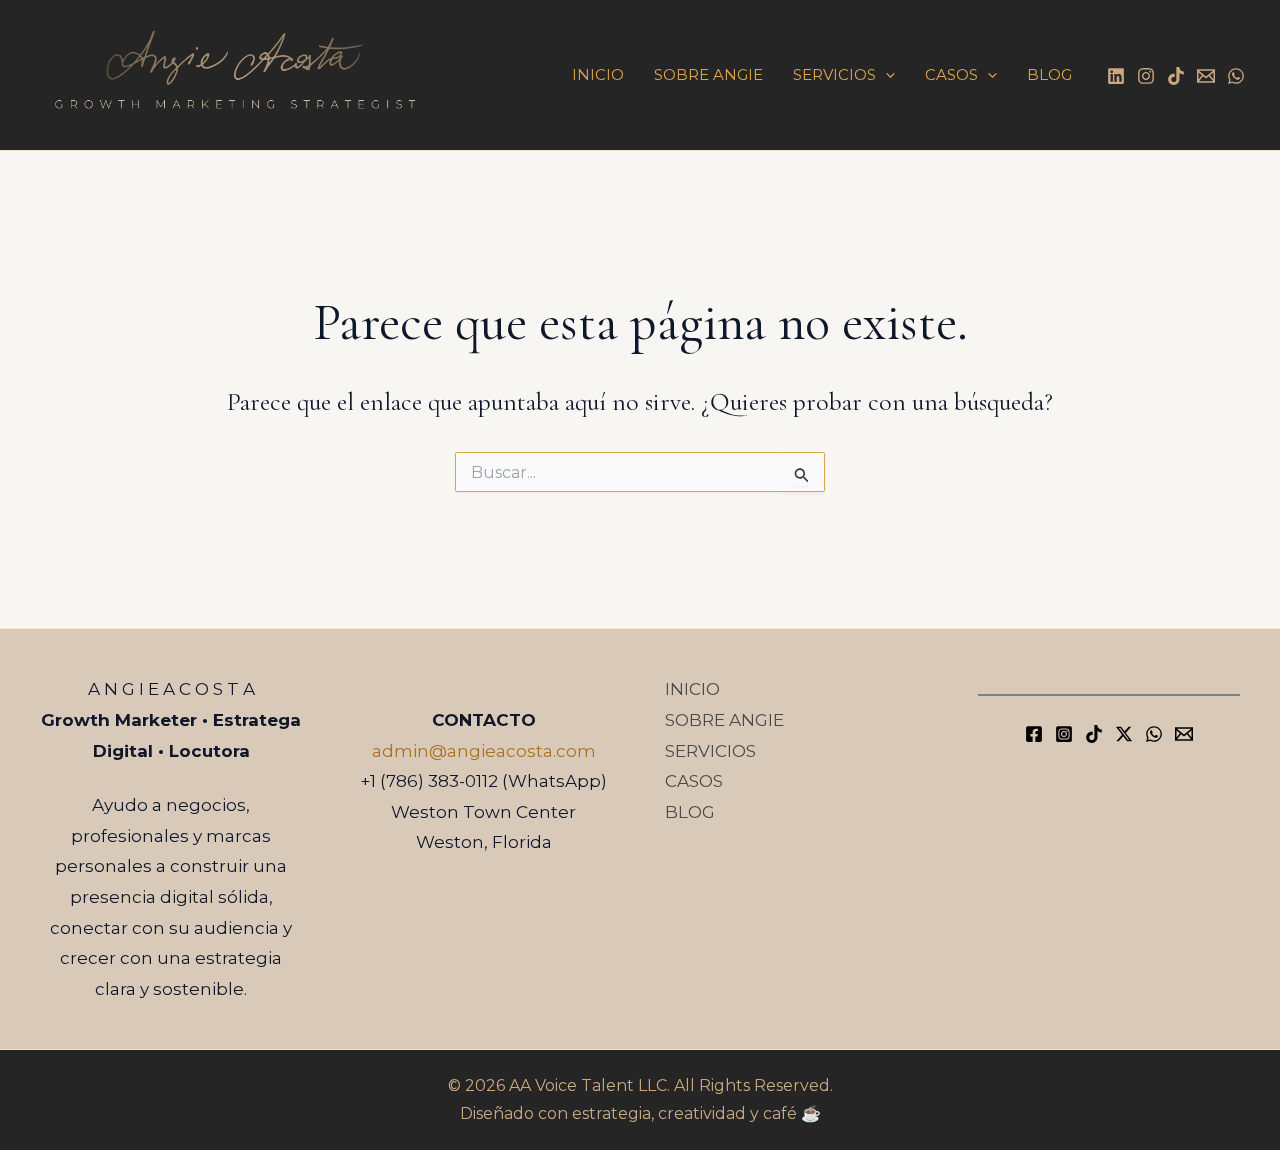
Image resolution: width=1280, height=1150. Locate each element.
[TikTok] (1176, 76)
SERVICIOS (834, 74)
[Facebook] (1034, 734)
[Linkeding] (1116, 76)
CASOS (951, 74)
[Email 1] (1206, 76)
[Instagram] (1146, 76)
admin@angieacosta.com (484, 751)
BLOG (1049, 74)
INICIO (598, 74)
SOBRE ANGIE (708, 74)
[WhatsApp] (1236, 76)
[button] (885, 75)
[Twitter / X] (1124, 734)
